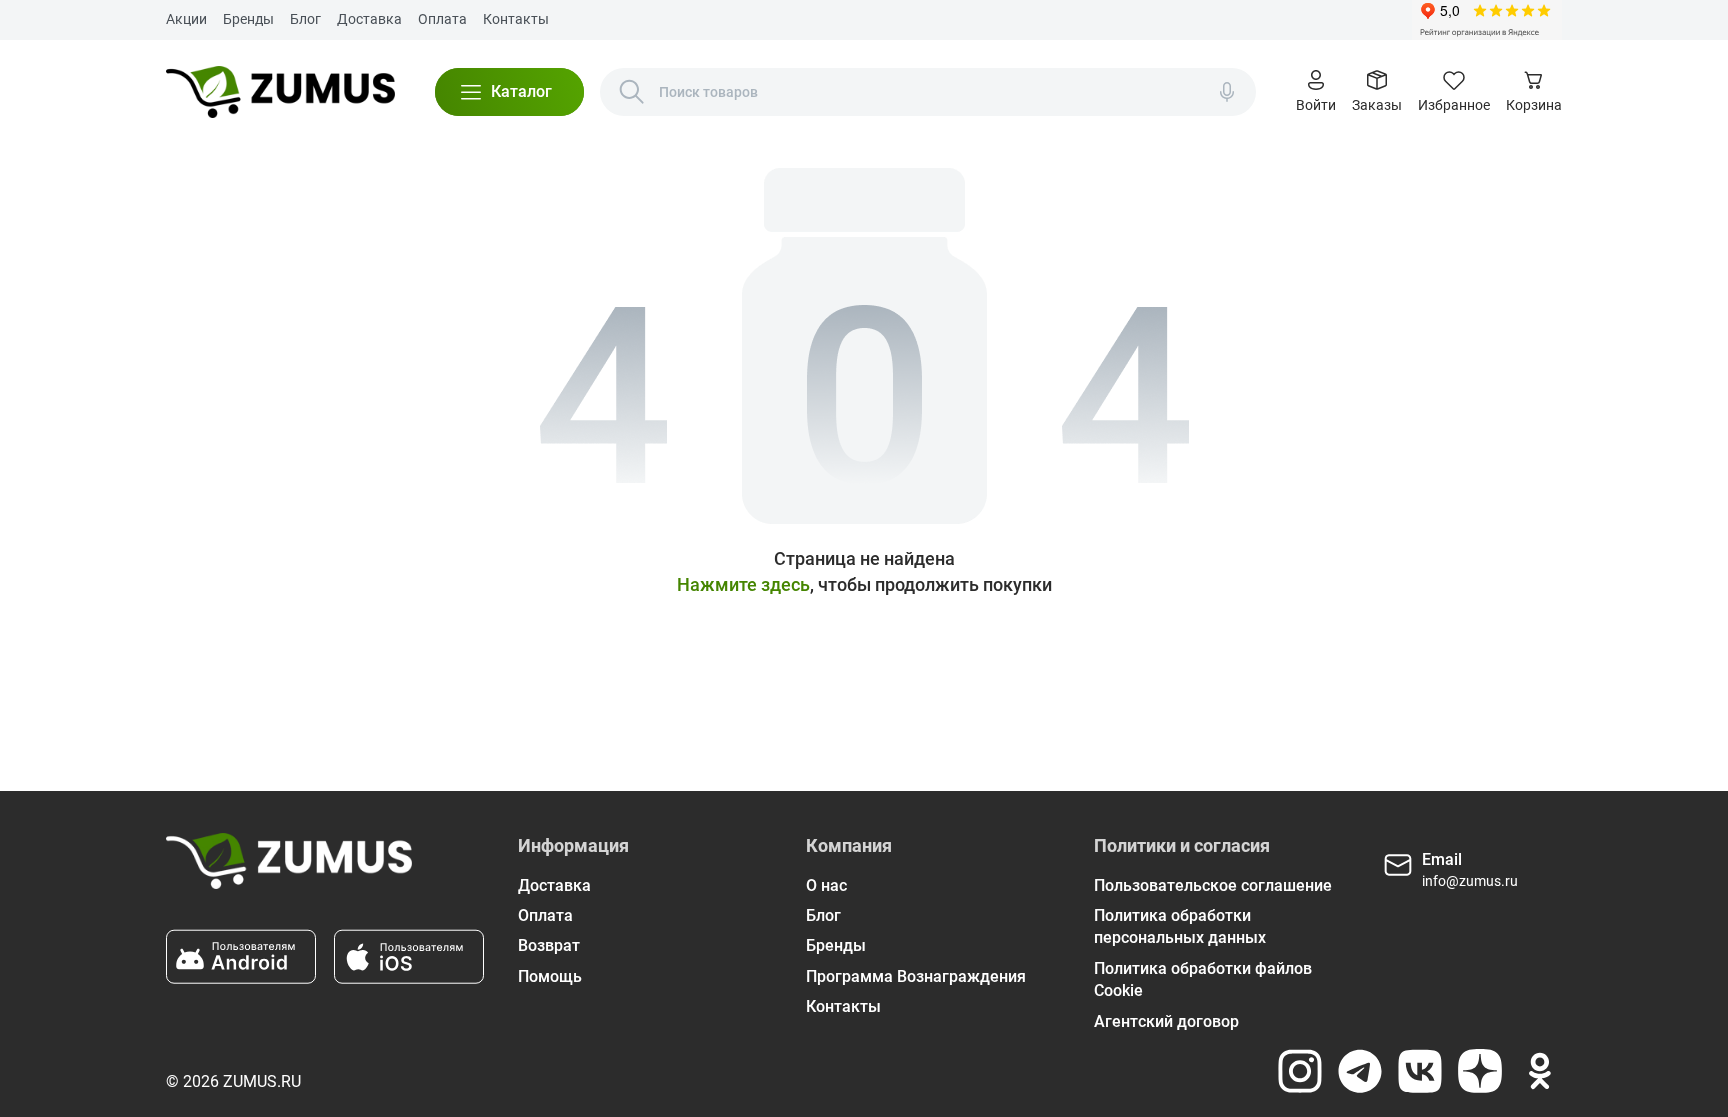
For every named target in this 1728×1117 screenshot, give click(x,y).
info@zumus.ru (1470, 881)
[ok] (1540, 1071)
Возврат (549, 945)
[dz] (1480, 1071)
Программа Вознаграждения (916, 976)
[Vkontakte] (1420, 1071)
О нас (826, 885)
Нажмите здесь (743, 584)
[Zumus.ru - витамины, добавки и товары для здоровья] (280, 92)
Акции (186, 19)
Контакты (516, 19)
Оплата (442, 19)
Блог (305, 19)
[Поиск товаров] (632, 92)
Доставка (369, 19)
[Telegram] (1360, 1071)
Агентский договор (1166, 1021)
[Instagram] (1300, 1071)
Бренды (248, 19)
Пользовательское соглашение (1213, 885)
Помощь (550, 976)
